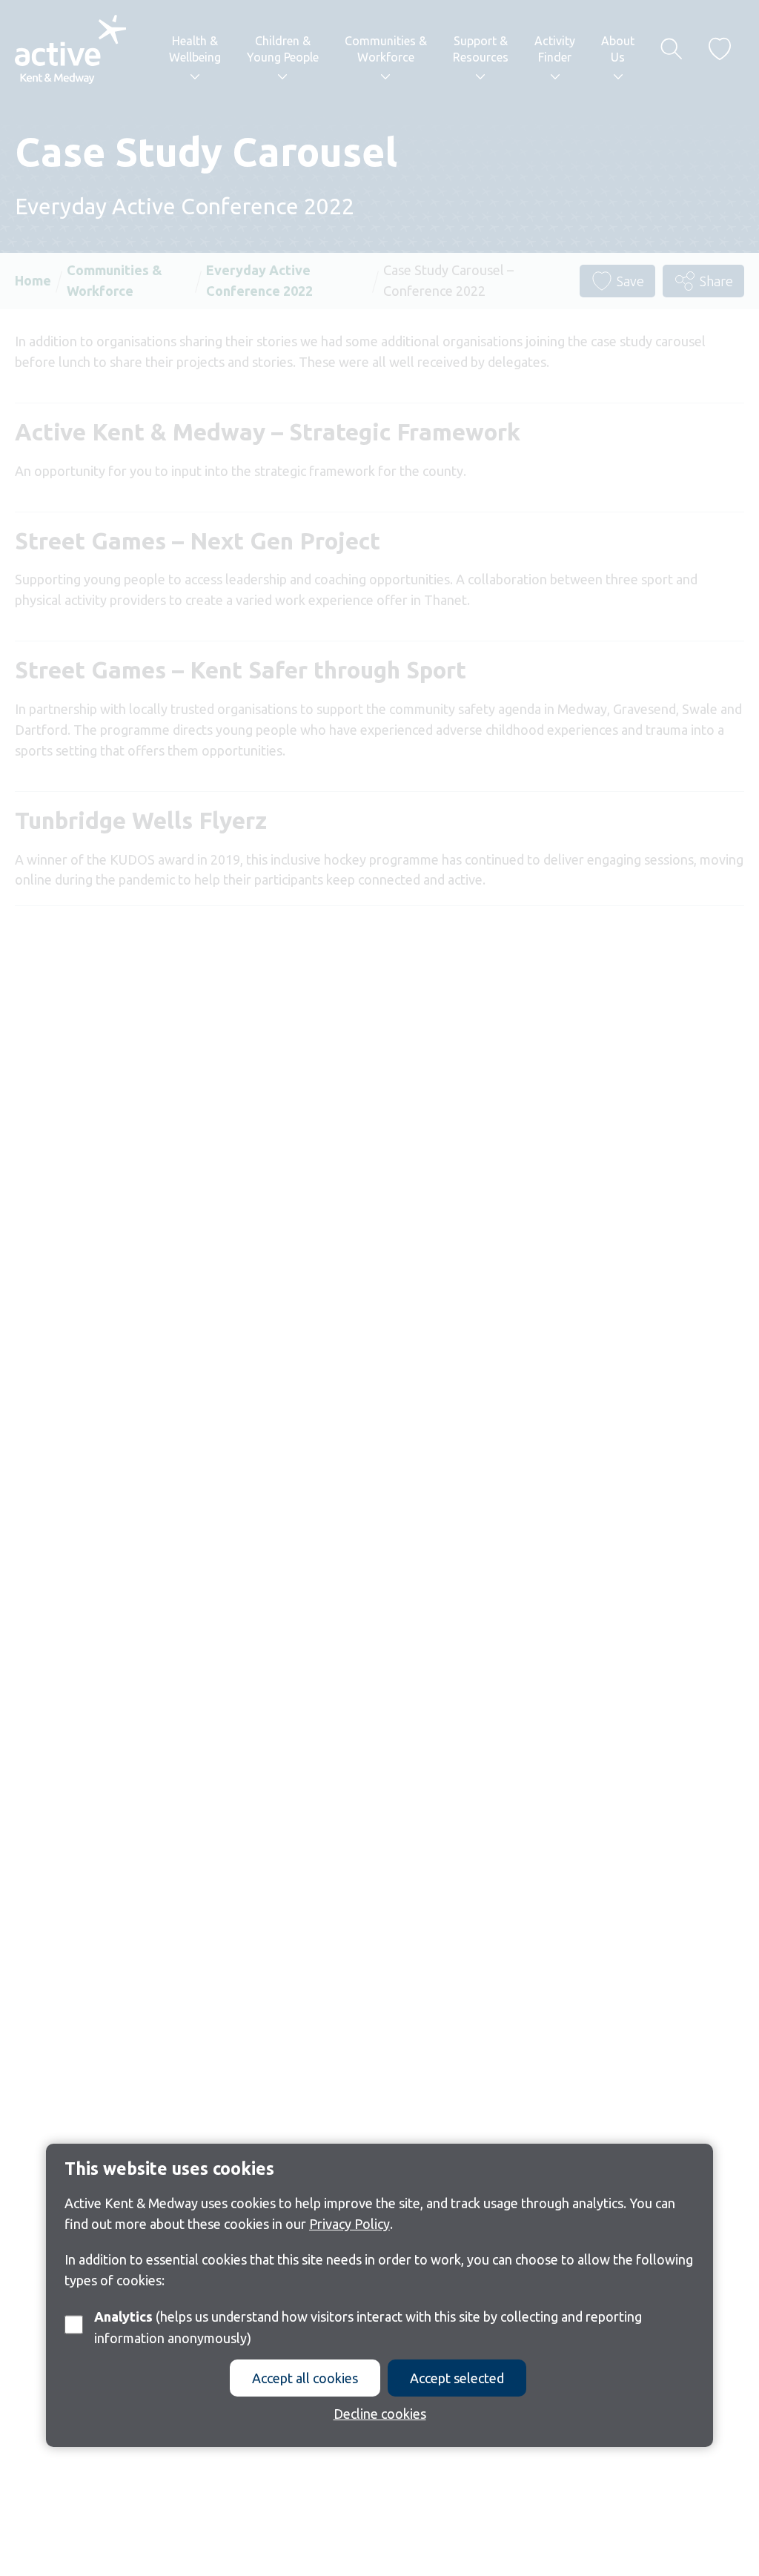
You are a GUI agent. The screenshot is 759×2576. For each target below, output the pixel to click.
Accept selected (457, 2378)
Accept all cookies (305, 2378)
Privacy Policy (349, 2224)
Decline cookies (380, 2414)
